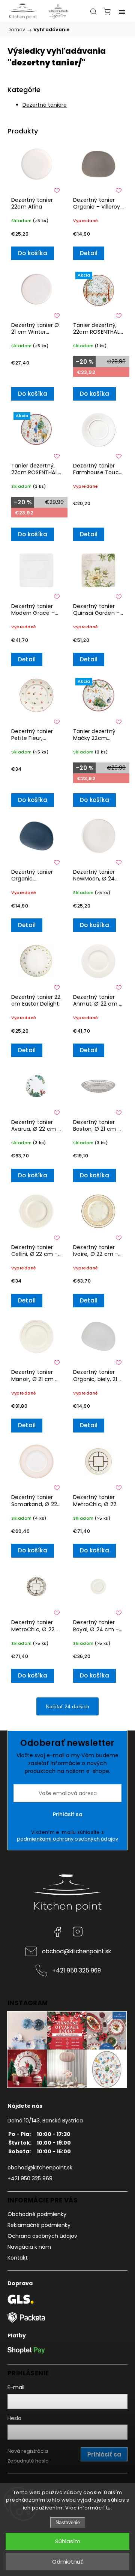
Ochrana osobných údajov (42, 2236)
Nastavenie (68, 2522)
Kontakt (18, 2258)
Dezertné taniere (45, 105)
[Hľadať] (93, 11)
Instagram (78, 1932)
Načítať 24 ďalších (67, 1706)
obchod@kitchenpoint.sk (76, 1951)
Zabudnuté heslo (28, 2461)
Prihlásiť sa (68, 1814)
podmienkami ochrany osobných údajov (68, 1839)
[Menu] (122, 11)
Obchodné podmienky (37, 2214)
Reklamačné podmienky (39, 2225)
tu (109, 2508)
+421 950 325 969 (76, 1970)
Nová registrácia (28, 2451)
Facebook (57, 1932)
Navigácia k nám (29, 2247)
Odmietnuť (67, 2562)
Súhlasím (68, 2541)
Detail (89, 253)
